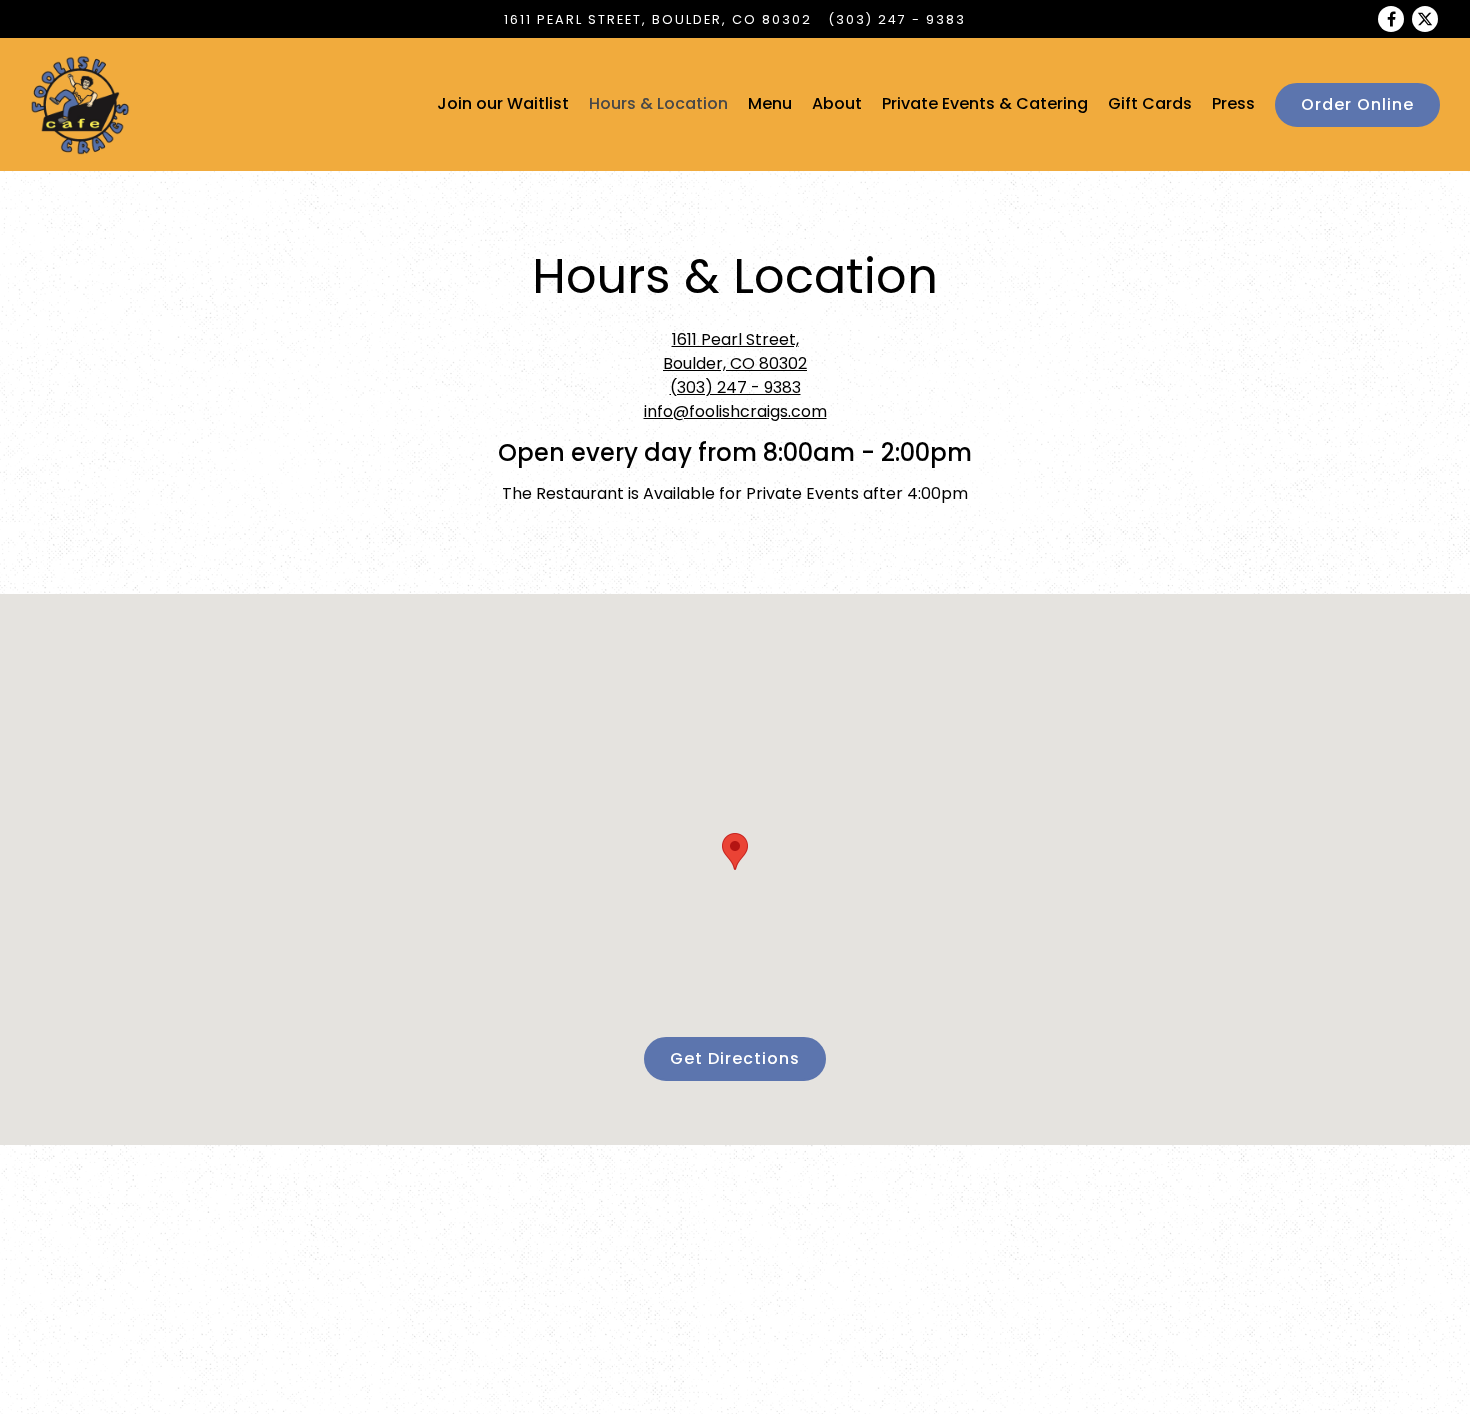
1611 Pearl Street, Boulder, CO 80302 (735, 351)
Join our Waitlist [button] (503, 103)
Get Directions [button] (735, 1058)
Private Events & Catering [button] (985, 103)
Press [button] (1233, 103)
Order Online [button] (1357, 104)
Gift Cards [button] (1150, 103)
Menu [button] (770, 103)
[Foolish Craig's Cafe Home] (80, 104)
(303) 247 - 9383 (897, 19)
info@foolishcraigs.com (735, 411)
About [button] (837, 103)
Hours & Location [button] (658, 103)
